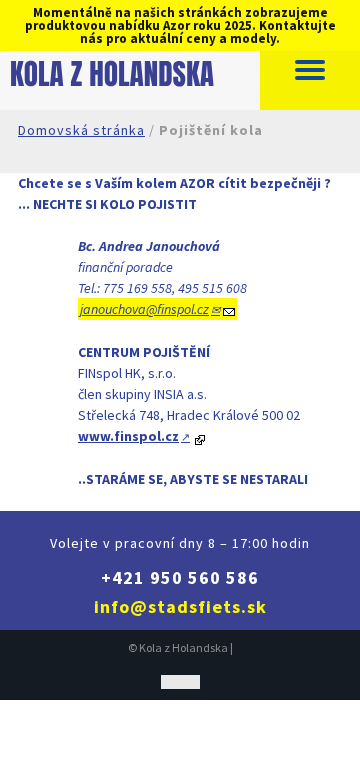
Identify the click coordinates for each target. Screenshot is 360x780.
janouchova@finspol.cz (144, 309)
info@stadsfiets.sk (180, 606)
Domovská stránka (81, 130)
